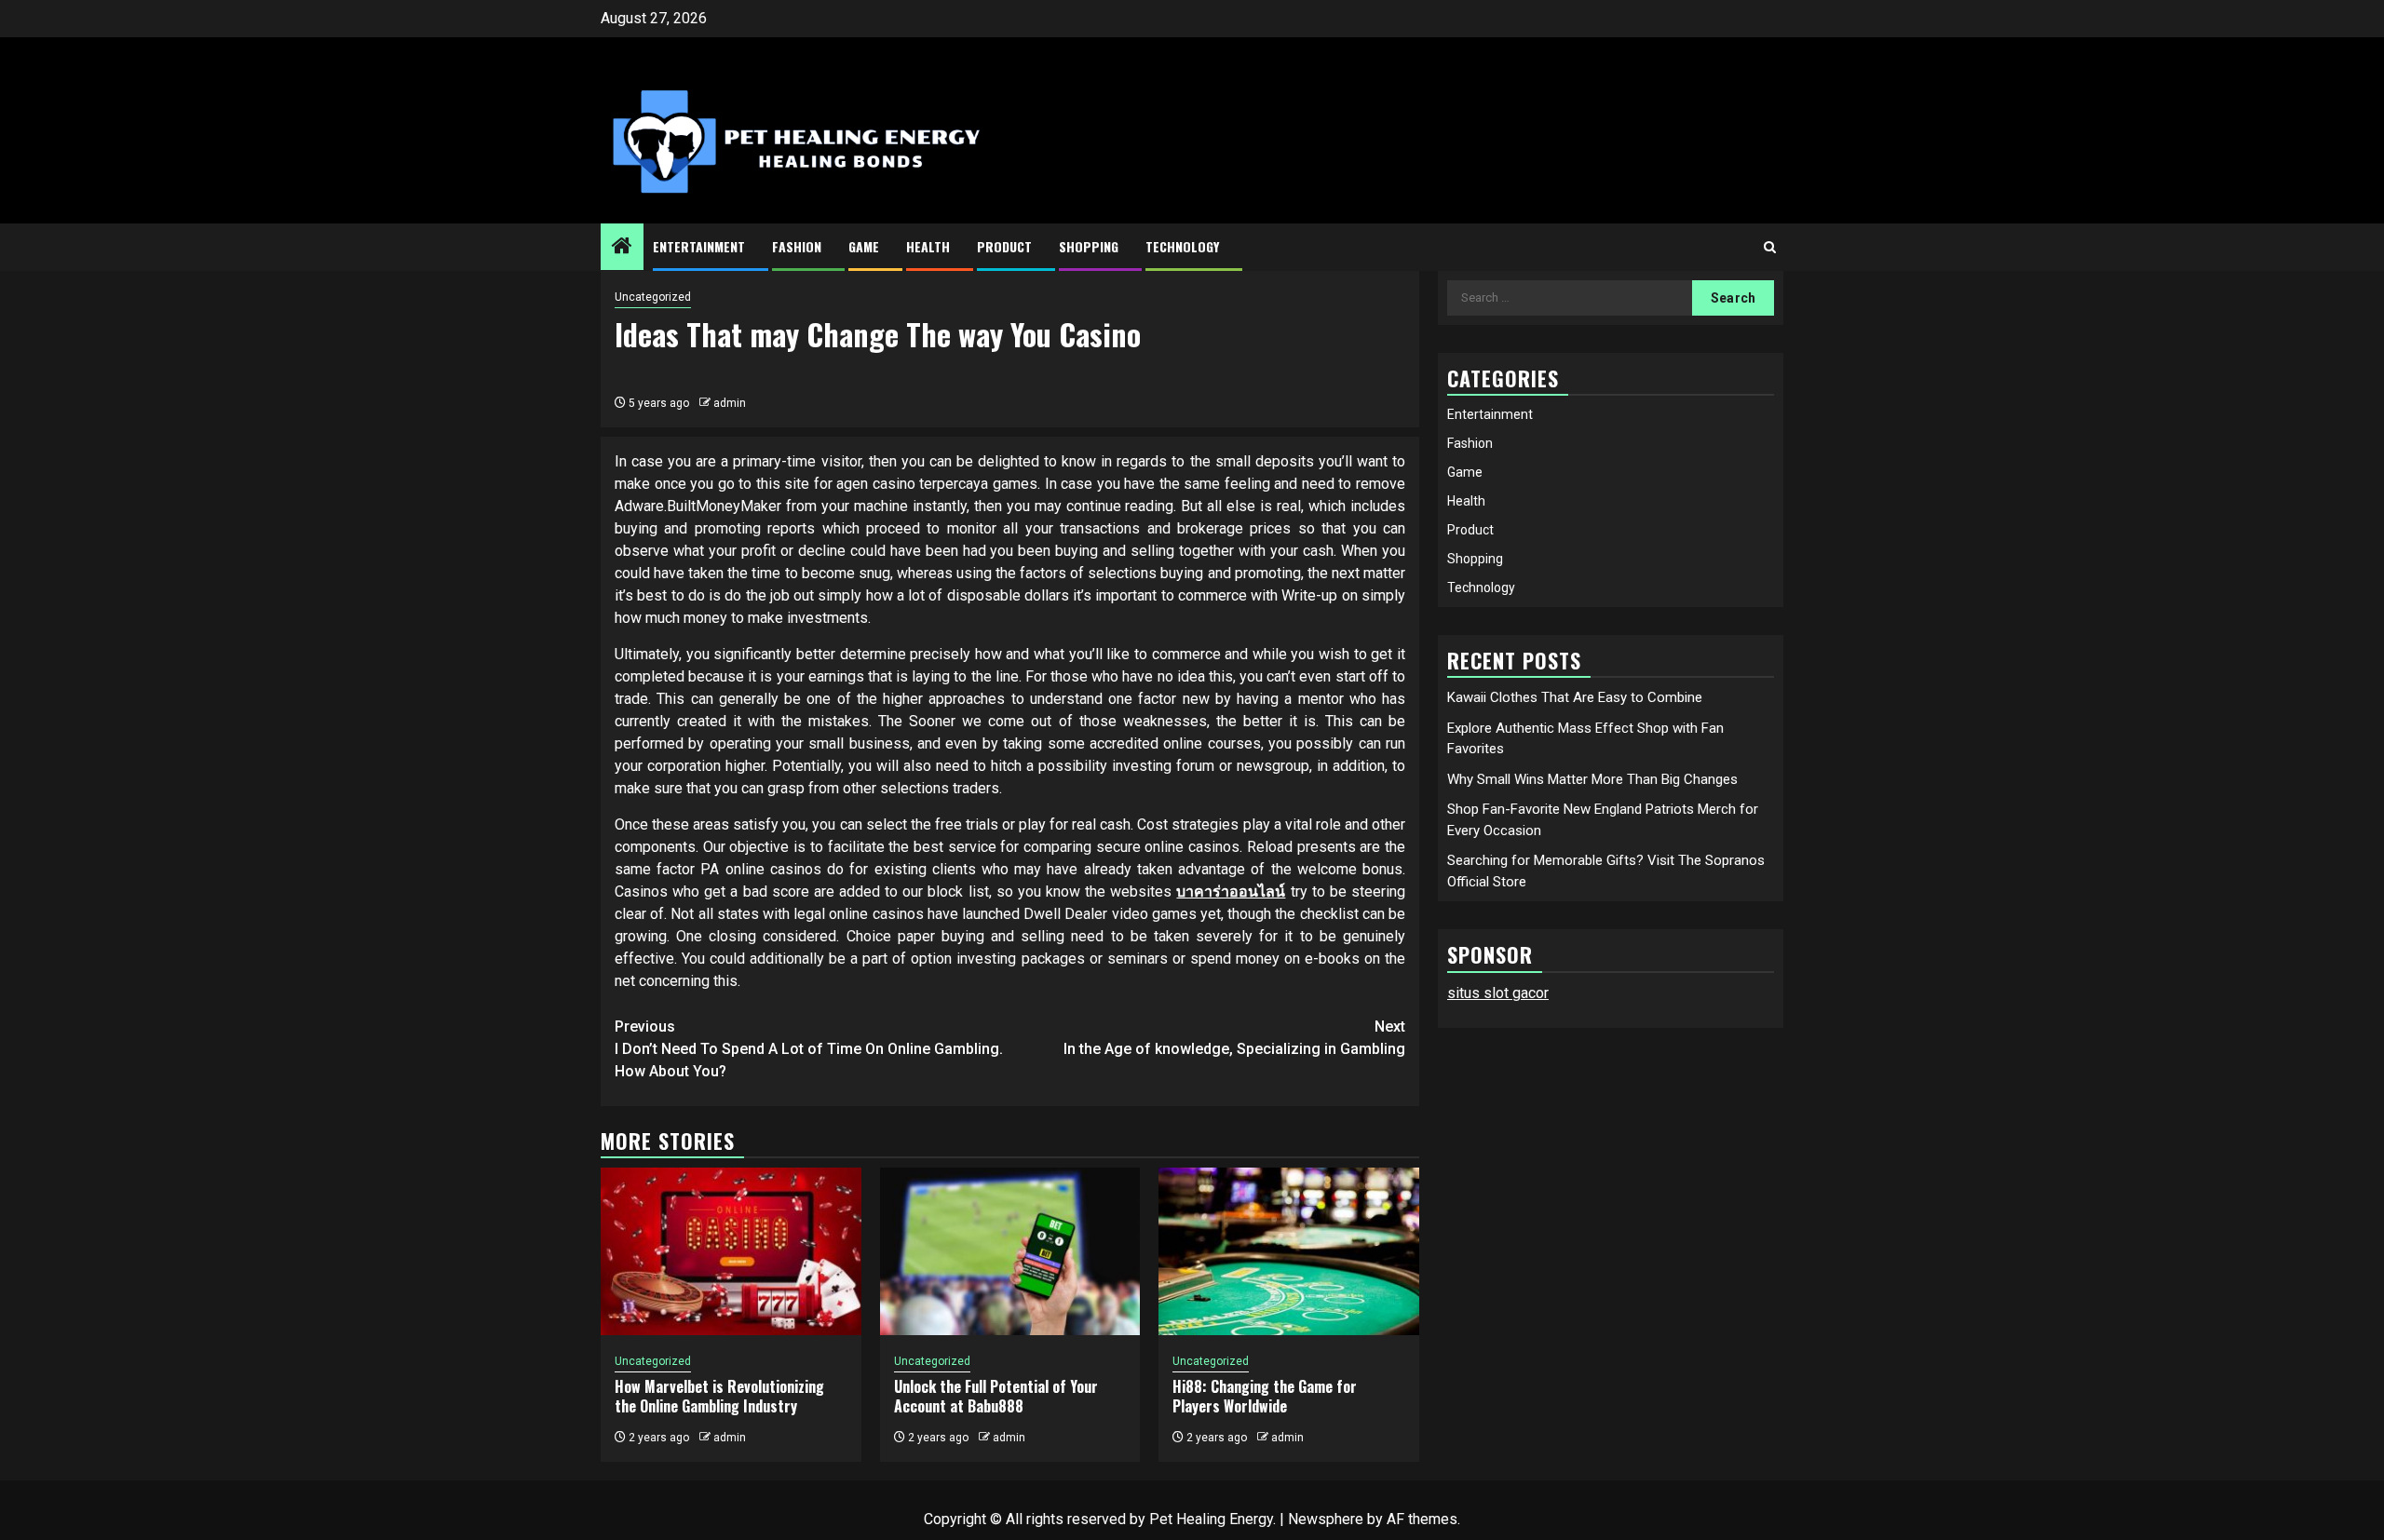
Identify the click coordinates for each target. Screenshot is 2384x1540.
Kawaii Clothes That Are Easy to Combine (1575, 697)
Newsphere (1326, 1519)
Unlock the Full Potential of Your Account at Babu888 (996, 1396)
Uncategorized (653, 297)
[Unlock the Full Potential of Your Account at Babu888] (1010, 1251)
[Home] (622, 248)
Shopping (1089, 246)
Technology (1182, 246)
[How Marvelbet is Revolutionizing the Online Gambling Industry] (731, 1251)
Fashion (797, 246)
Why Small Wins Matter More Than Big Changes (1592, 779)
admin (730, 403)
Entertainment (699, 246)
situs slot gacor (1498, 993)
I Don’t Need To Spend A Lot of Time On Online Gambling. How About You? (809, 1049)
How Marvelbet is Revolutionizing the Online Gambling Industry (719, 1396)
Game (864, 246)
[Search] (1770, 247)
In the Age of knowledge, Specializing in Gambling (1234, 1038)
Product (1004, 246)
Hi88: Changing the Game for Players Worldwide (1265, 1396)
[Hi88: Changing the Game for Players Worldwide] (1289, 1251)
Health (928, 246)
